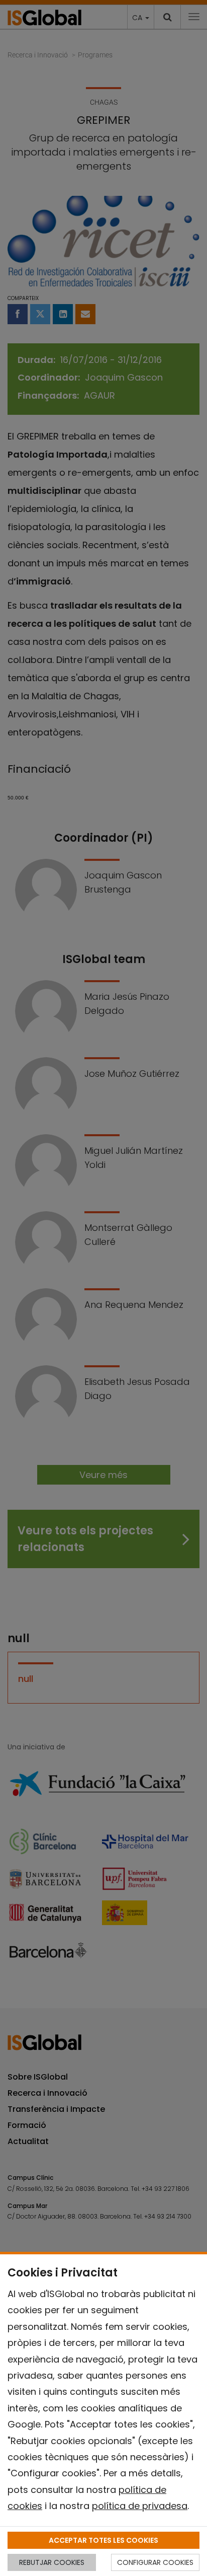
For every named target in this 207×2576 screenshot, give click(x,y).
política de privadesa (140, 2506)
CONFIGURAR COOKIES (155, 2562)
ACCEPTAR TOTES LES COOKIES (103, 2540)
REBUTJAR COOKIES (52, 2562)
